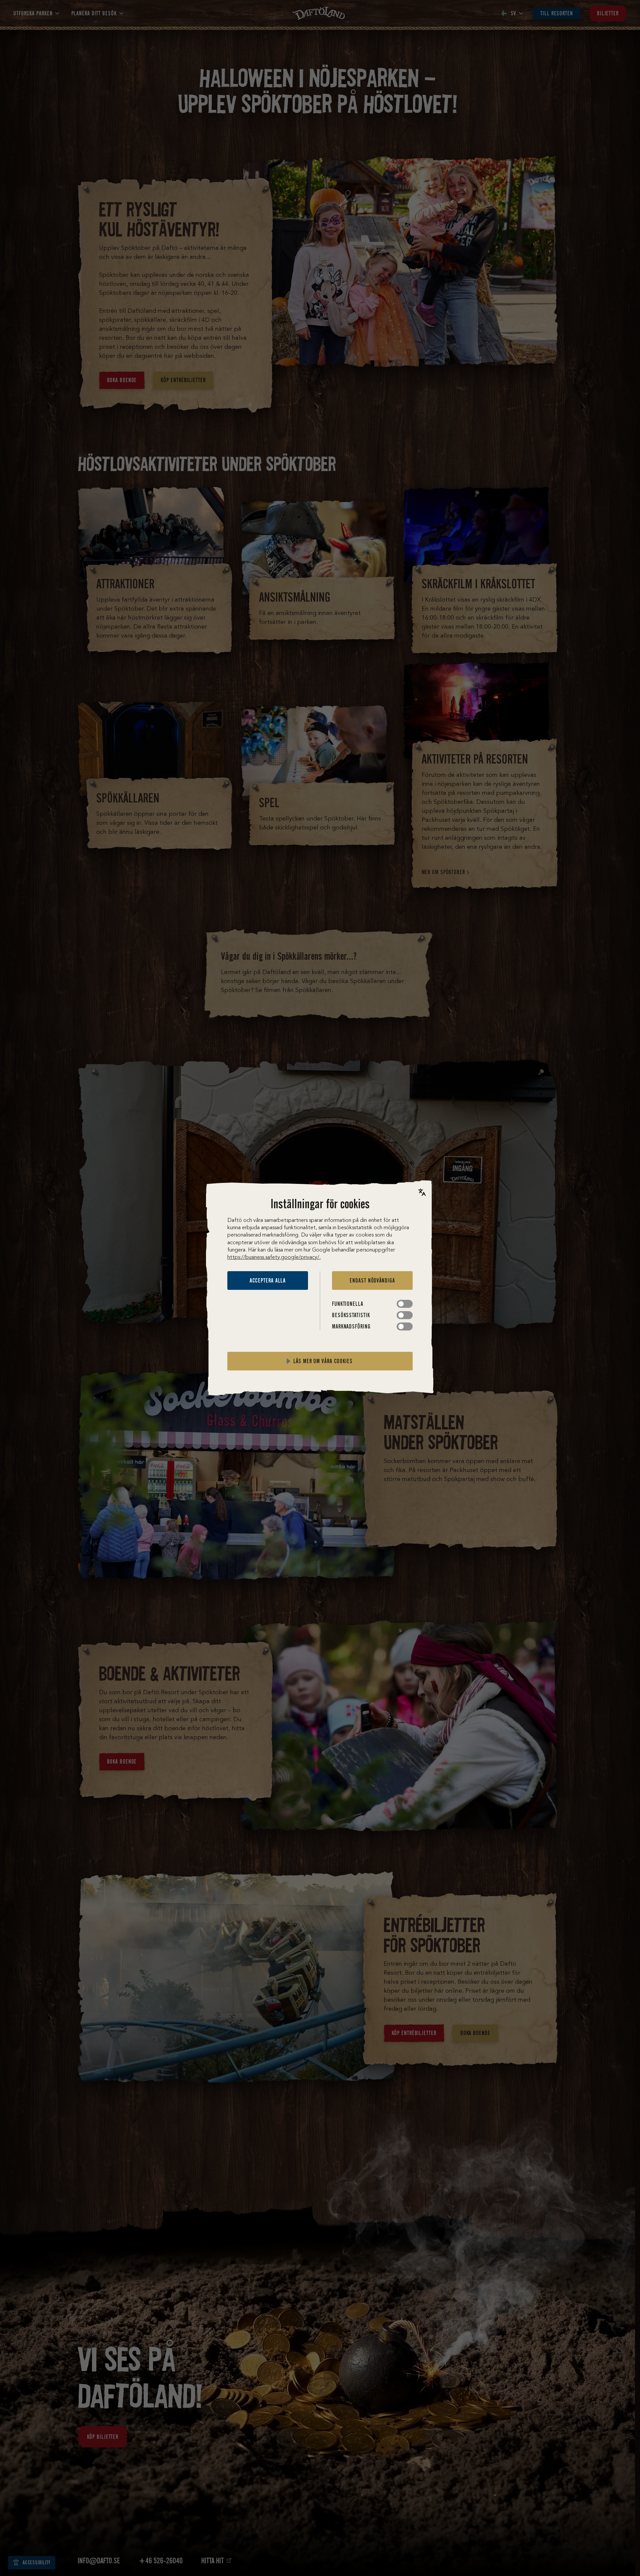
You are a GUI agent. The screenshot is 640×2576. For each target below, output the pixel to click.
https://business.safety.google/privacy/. (274, 1258)
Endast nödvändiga (372, 1281)
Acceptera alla (268, 1281)
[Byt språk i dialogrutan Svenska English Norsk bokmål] (422, 1192)
